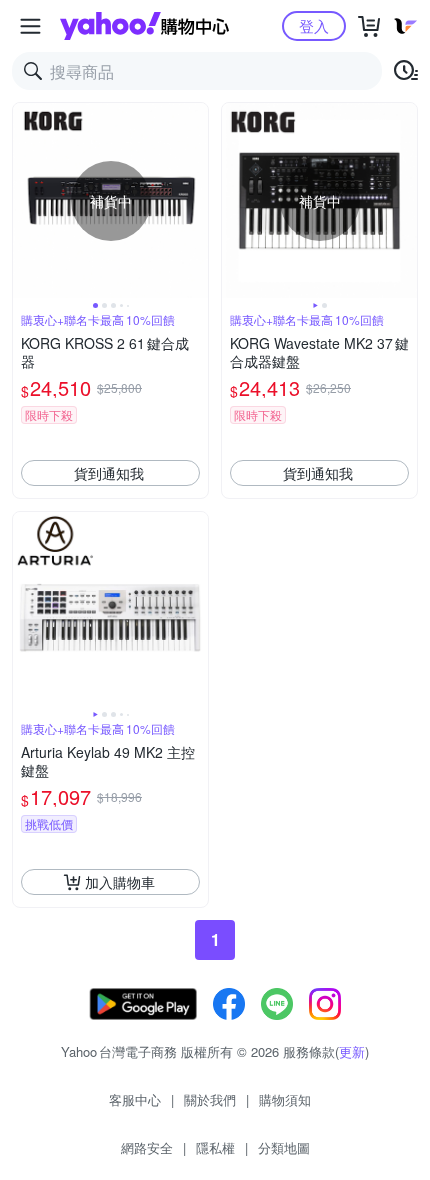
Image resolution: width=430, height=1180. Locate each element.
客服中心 (135, 1099)
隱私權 (215, 1147)
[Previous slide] (26, 201)
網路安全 (147, 1147)
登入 (314, 25)
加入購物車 (120, 882)
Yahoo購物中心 (144, 26)
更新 (352, 1051)
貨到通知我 (109, 473)
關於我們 (210, 1099)
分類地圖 (284, 1147)
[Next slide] (195, 201)
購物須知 (285, 1099)
